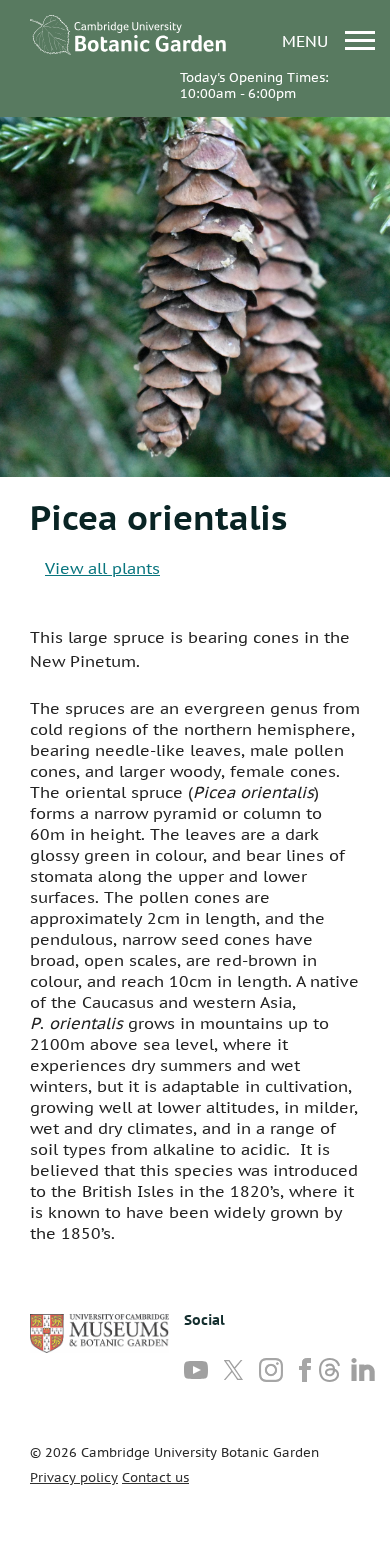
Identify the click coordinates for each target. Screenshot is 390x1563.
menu (307, 40)
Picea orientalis (158, 517)
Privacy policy (74, 1477)
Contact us (155, 1477)
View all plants (102, 568)
